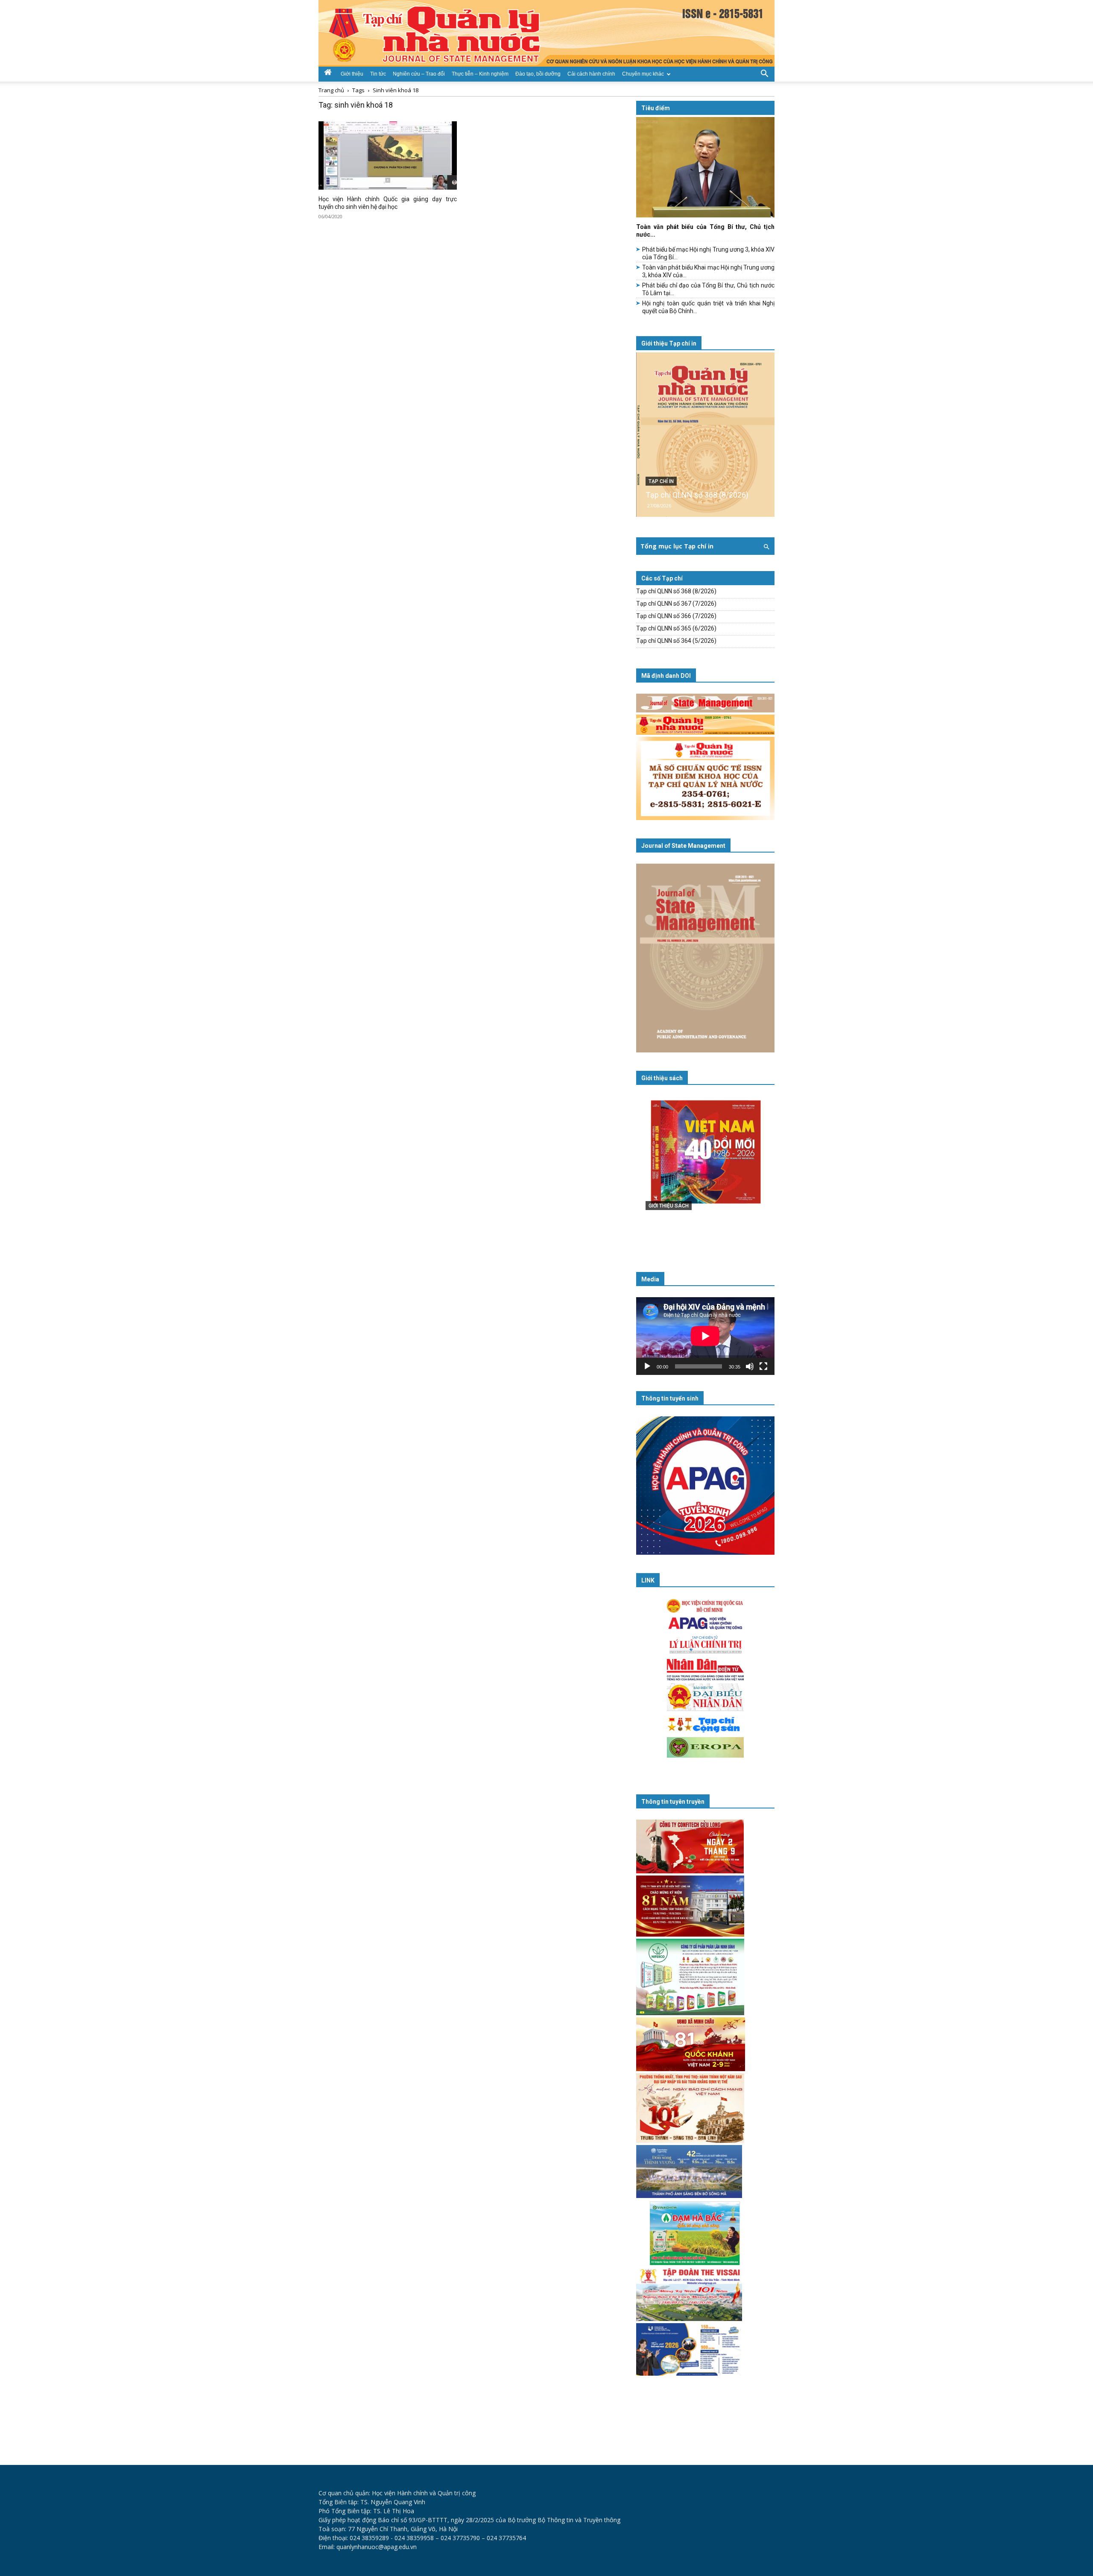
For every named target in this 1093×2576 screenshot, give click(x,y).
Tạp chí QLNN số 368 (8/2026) (697, 495)
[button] (764, 73)
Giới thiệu (352, 74)
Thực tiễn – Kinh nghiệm (480, 74)
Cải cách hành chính (591, 74)
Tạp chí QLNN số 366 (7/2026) (676, 616)
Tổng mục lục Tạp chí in (677, 546)
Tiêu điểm (656, 108)
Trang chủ (331, 90)
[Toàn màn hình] (763, 1366)
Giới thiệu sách (662, 1078)
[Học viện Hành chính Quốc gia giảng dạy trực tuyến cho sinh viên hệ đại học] (388, 155)
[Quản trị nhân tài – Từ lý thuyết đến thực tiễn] (705, 1169)
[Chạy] (647, 1366)
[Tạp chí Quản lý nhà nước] (546, 33)
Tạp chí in (661, 481)
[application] (705, 1336)
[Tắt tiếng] (750, 1366)
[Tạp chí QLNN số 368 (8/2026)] (705, 435)
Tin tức (378, 74)
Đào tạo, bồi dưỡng (538, 74)
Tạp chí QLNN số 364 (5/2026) (676, 641)
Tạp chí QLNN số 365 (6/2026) (676, 628)
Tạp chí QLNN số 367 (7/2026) (676, 604)
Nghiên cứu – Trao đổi (419, 74)
